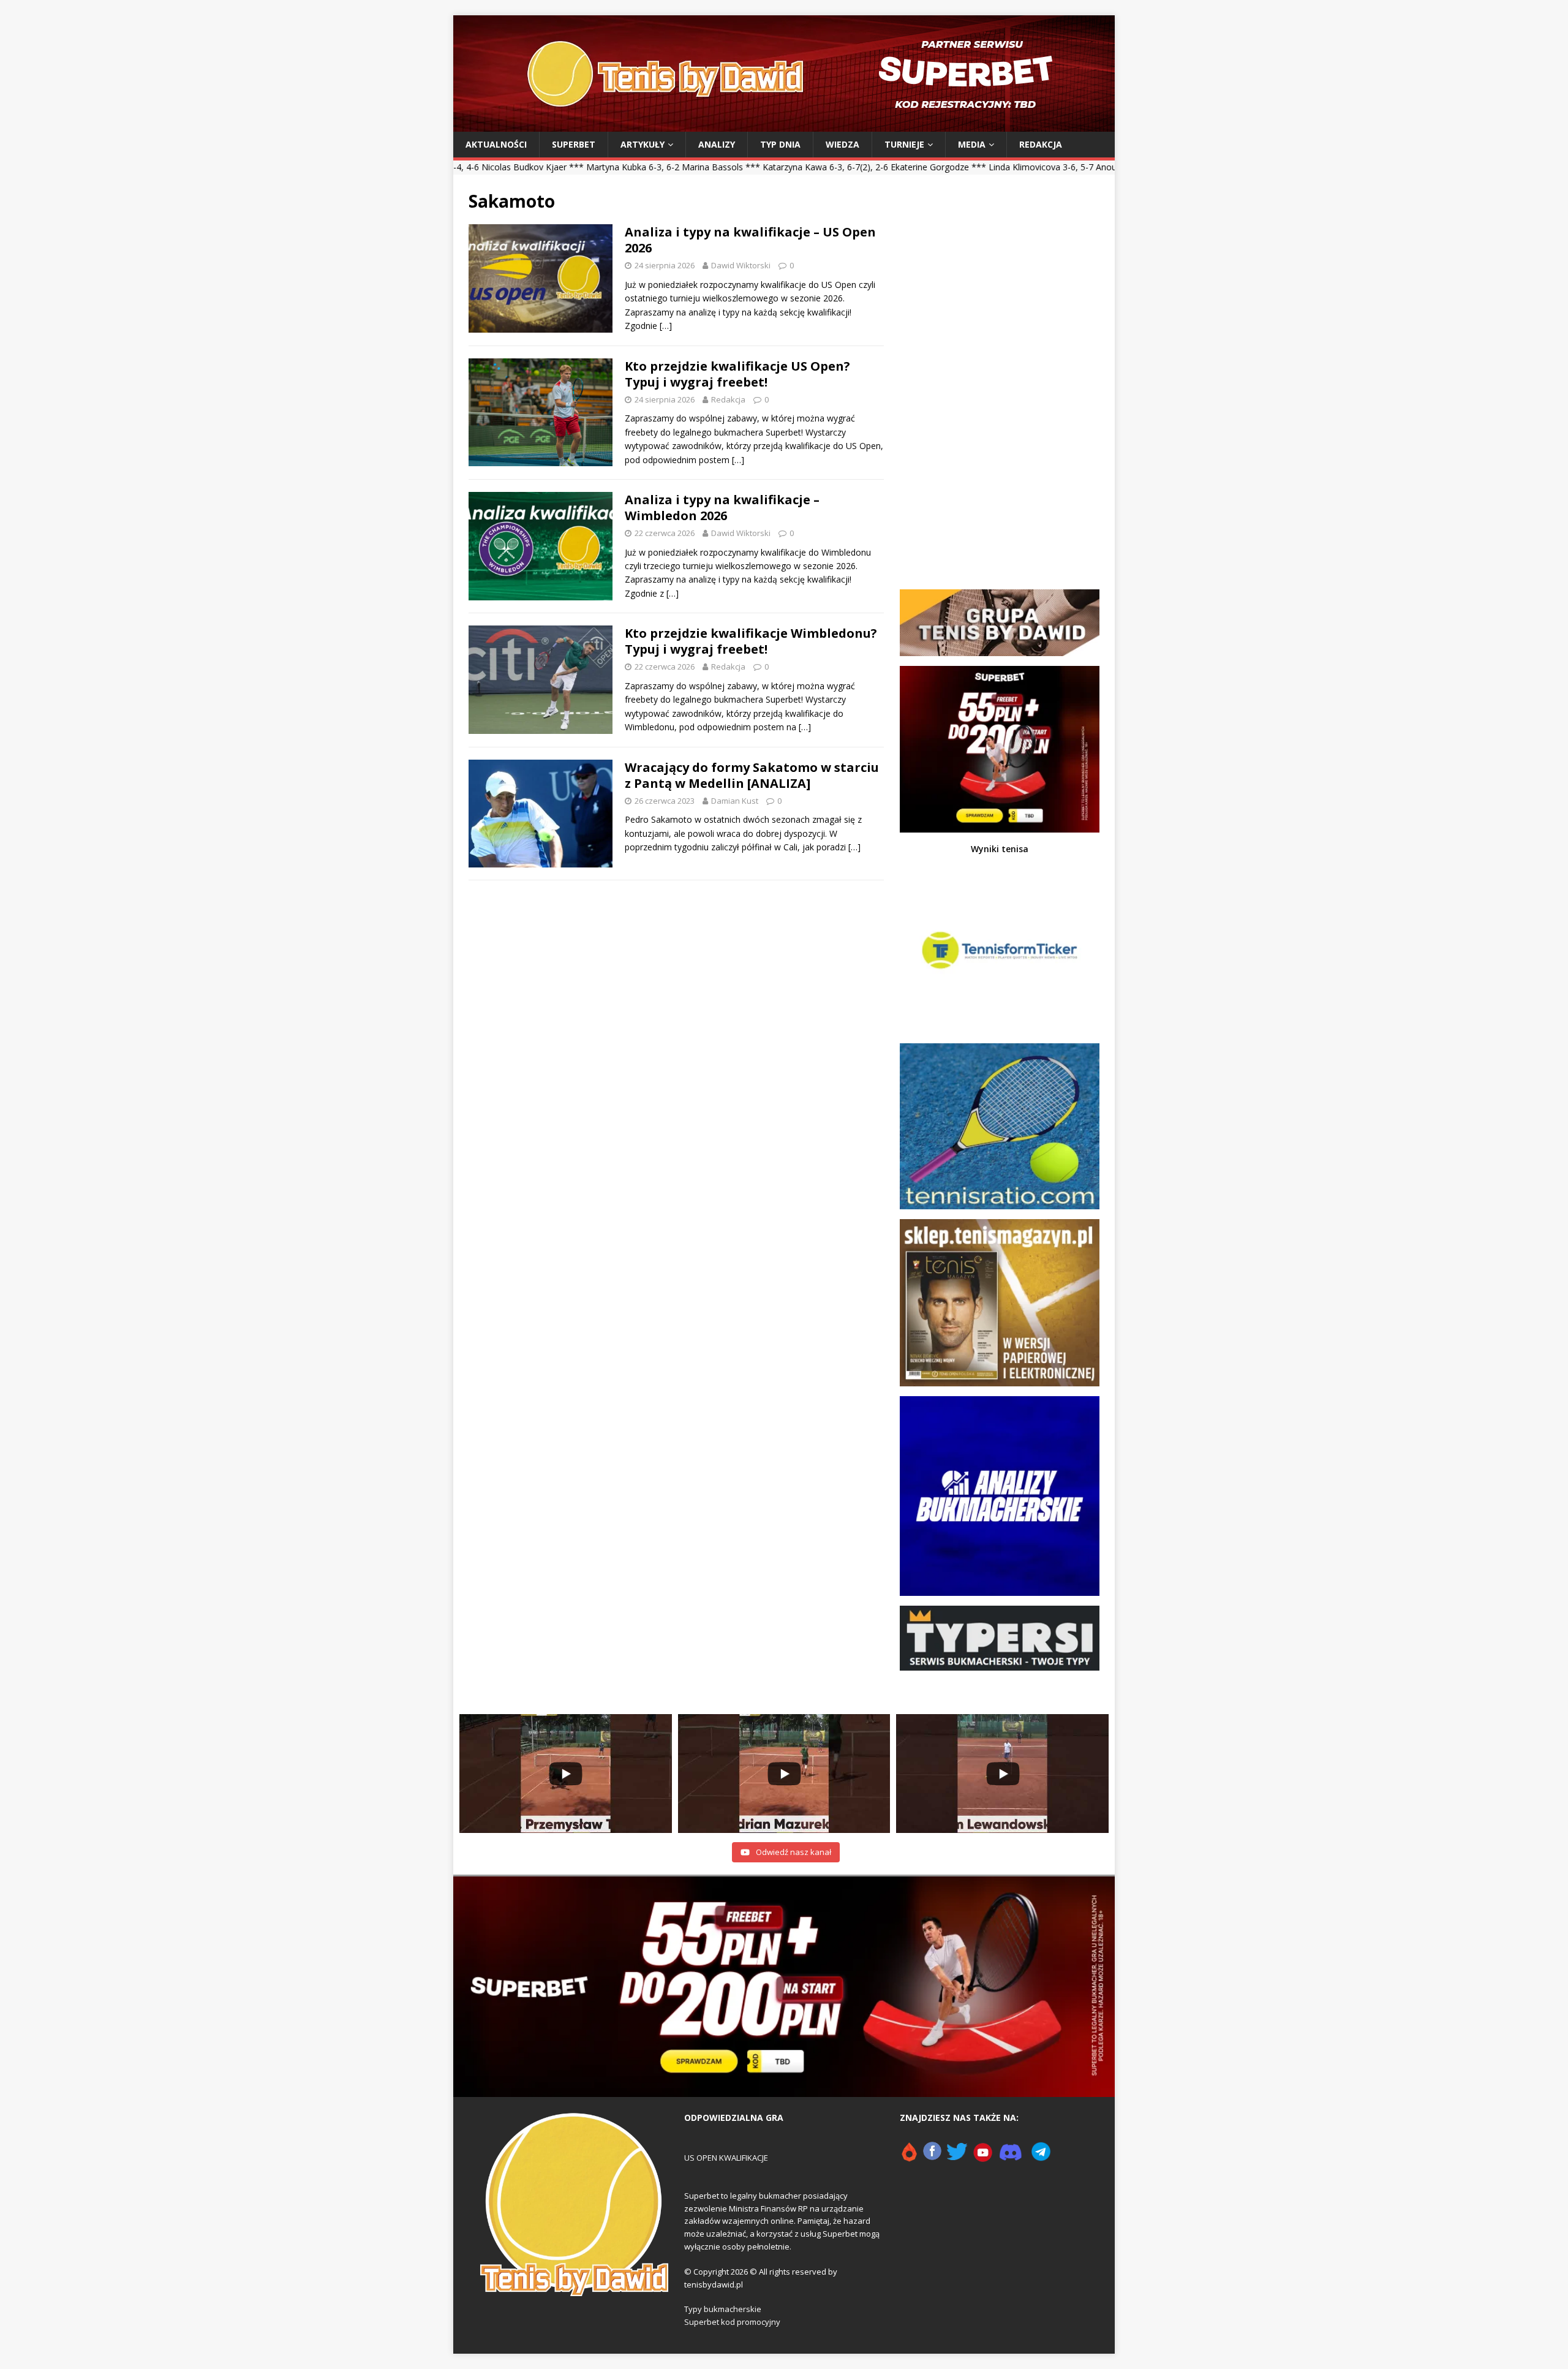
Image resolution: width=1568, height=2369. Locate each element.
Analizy (717, 144)
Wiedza (842, 144)
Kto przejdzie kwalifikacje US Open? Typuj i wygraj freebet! (737, 374)
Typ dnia (780, 144)
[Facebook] (932, 2157)
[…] (666, 326)
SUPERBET (574, 144)
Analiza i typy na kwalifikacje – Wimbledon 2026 (722, 508)
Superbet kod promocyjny (732, 2322)
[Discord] (1011, 2157)
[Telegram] (1041, 2157)
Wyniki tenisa (1000, 849)
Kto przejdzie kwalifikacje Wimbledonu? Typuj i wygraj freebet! (751, 641)
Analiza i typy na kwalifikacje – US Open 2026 (750, 240)
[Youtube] (983, 2157)
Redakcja (1041, 144)
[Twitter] (957, 2157)
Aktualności (496, 144)
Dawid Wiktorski (741, 265)
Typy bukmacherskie (723, 2309)
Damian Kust (735, 801)
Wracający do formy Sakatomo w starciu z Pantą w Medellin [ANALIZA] (752, 775)
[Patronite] (909, 2157)
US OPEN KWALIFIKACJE (726, 2158)
